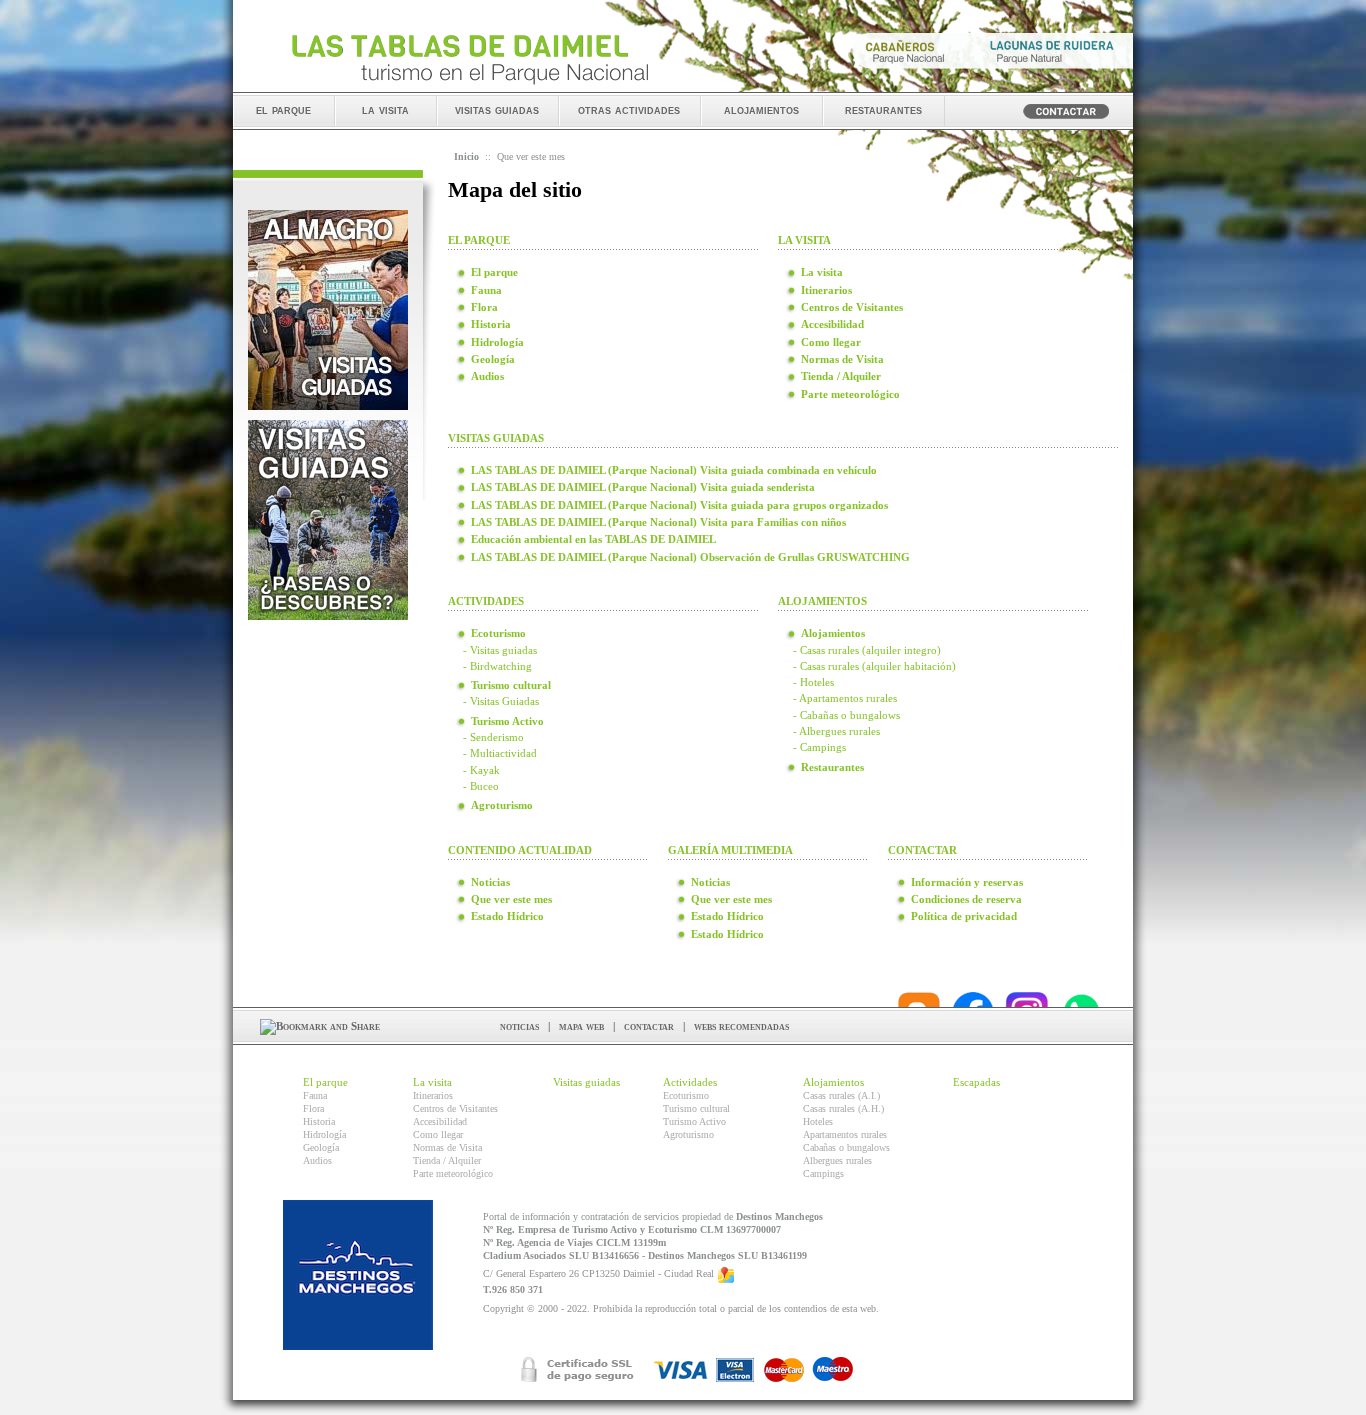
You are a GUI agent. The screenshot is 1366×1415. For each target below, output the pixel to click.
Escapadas (976, 1082)
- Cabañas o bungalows (846, 715)
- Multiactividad (500, 753)
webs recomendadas (741, 1026)
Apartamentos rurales (845, 1134)
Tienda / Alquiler (447, 1160)
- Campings (819, 747)
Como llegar (438, 1134)
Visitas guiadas (586, 1082)
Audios (317, 1160)
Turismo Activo (694, 1121)
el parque (283, 109)
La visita (432, 1082)
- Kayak (481, 770)
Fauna (315, 1095)
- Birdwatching (497, 666)
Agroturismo (688, 1134)
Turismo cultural (696, 1108)
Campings (823, 1173)
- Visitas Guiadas (501, 701)
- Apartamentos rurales (845, 698)
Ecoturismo (686, 1095)
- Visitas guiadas (500, 650)
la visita (385, 109)
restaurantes (883, 109)
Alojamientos (833, 1082)
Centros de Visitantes (455, 1108)
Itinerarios (433, 1095)
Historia (319, 1121)
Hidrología (324, 1134)
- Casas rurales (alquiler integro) (867, 650)
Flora (313, 1108)
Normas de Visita (447, 1147)
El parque (325, 1082)
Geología (321, 1147)
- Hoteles (813, 682)
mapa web (581, 1026)
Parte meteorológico (453, 1173)
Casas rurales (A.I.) (841, 1095)
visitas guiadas (497, 109)
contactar (649, 1026)
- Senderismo (493, 737)
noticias (519, 1026)
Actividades (690, 1082)
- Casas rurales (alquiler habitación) (874, 666)
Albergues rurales (837, 1160)
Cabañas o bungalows (846, 1147)
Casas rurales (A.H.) (843, 1108)
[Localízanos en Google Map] (726, 1274)
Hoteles (818, 1121)
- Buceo (481, 786)
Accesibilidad (440, 1121)
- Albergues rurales (836, 731)
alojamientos (761, 109)
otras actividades (629, 109)
